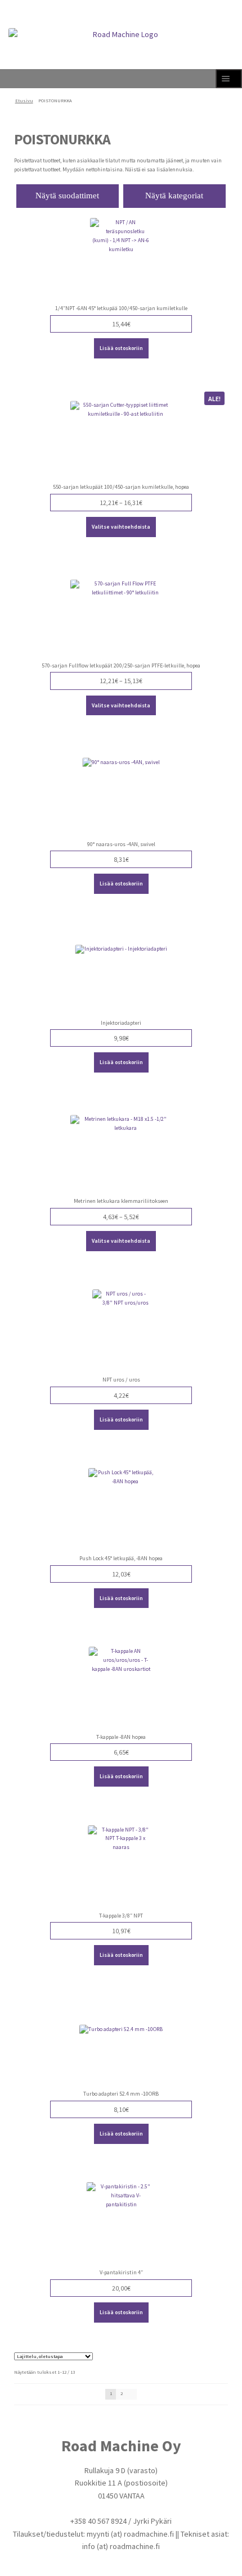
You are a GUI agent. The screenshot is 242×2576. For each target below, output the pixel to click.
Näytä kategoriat (174, 196)
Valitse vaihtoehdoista (121, 527)
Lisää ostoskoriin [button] (121, 348)
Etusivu (24, 101)
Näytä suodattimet (67, 196)
